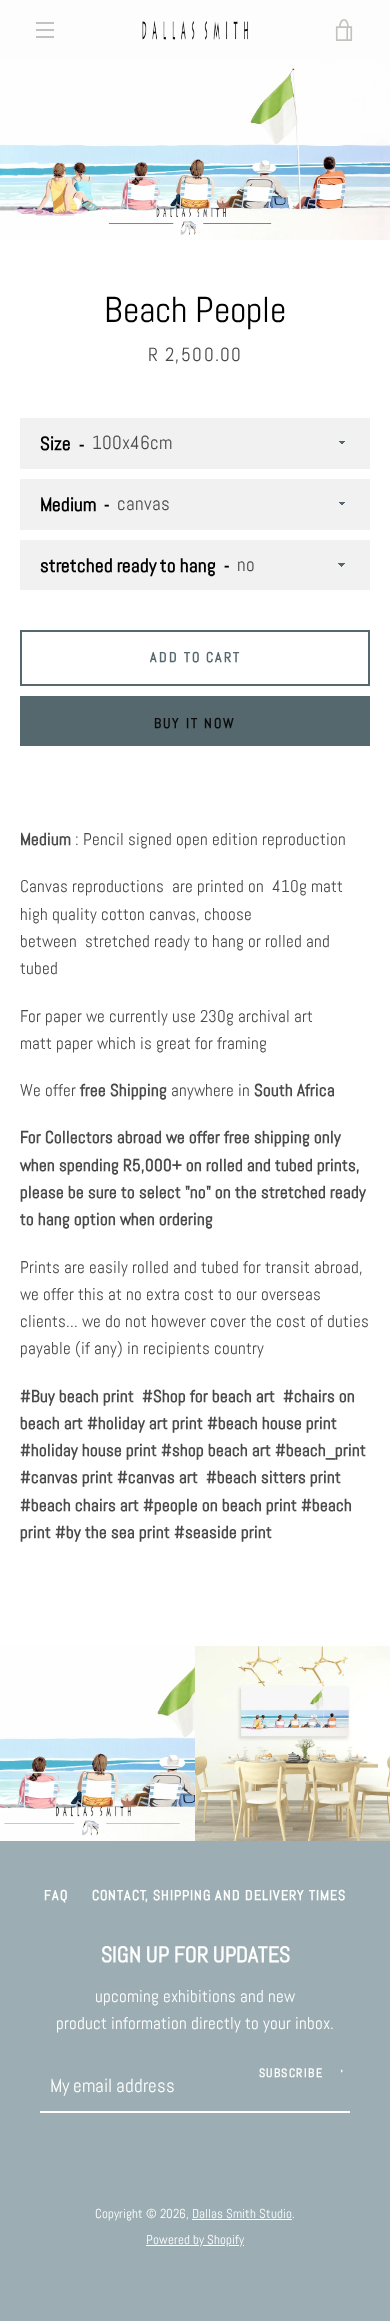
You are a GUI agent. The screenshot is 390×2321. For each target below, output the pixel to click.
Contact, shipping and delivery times (219, 1895)
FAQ (56, 1895)
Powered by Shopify (195, 2239)
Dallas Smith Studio (242, 2213)
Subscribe (291, 2073)
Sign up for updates (195, 1954)
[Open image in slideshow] (195, 150)
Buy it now (195, 723)
